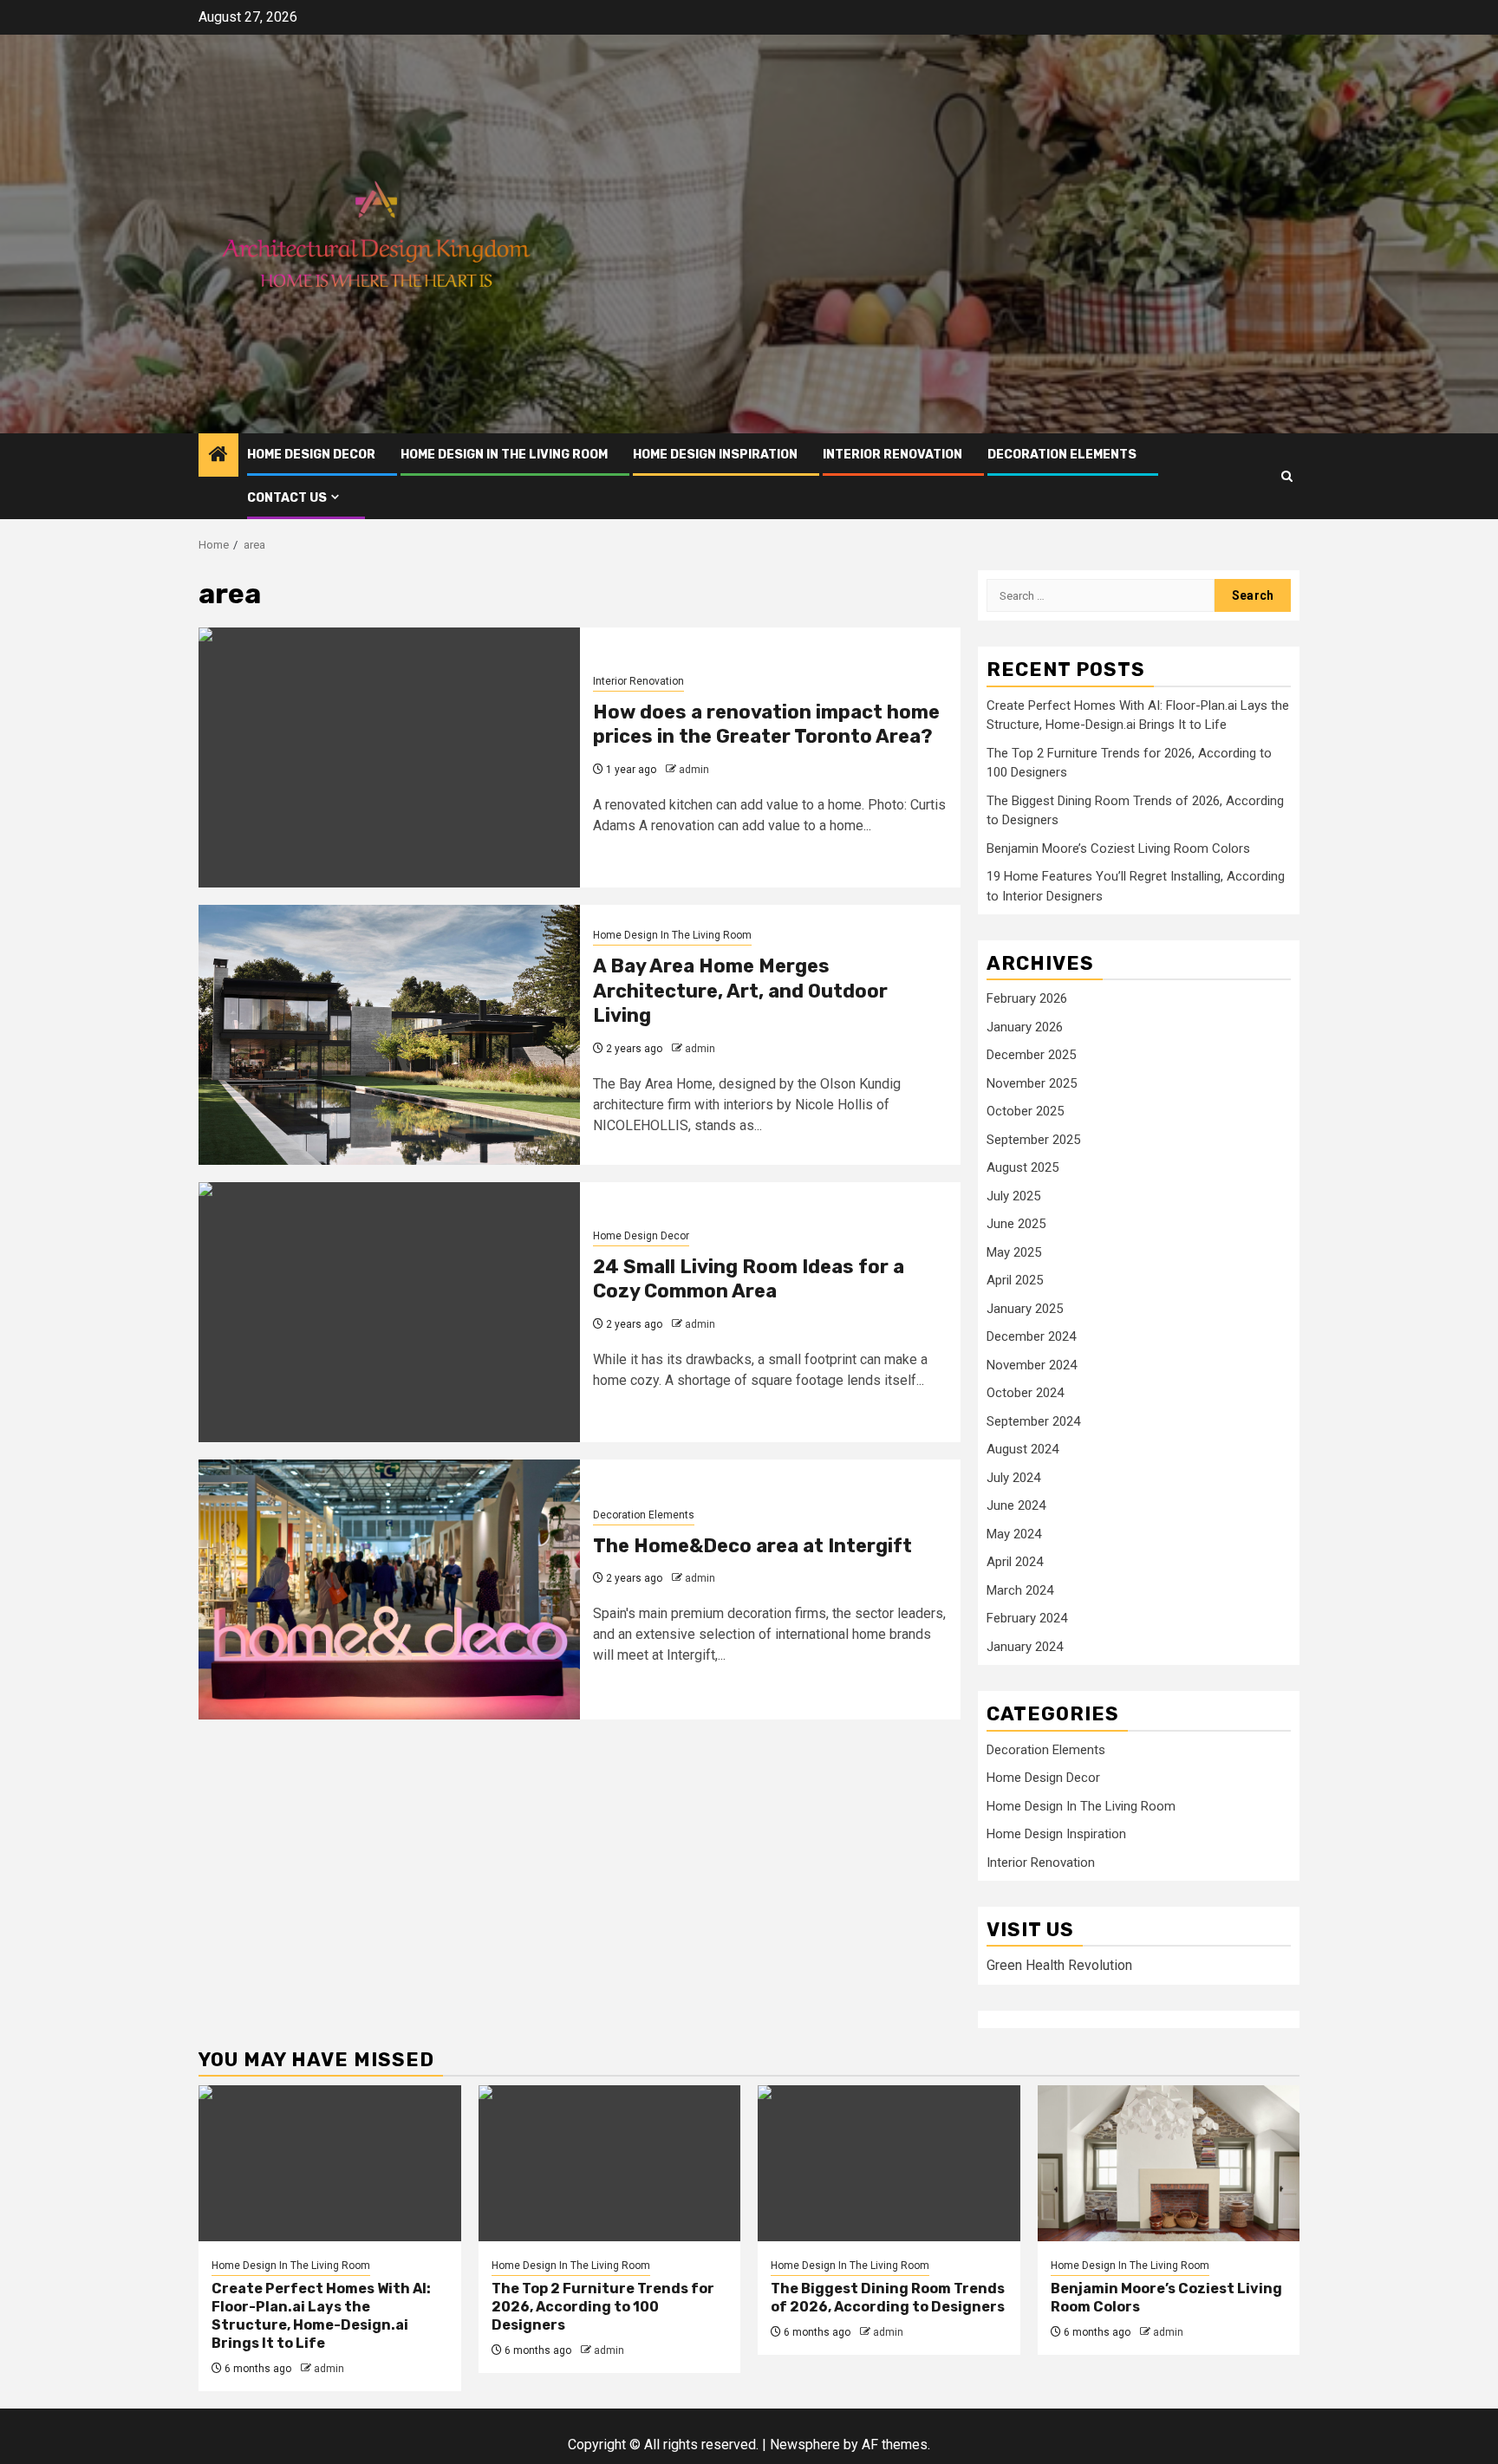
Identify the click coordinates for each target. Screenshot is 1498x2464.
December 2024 (1031, 1336)
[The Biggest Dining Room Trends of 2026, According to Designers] (889, 2163)
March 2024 (1020, 1590)
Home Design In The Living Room (504, 455)
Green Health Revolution (1059, 1965)
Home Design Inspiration (715, 455)
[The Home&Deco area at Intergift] (389, 1590)
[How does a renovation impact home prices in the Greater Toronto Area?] (389, 757)
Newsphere (805, 2444)
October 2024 (1025, 1393)
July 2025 (1013, 1196)
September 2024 (1033, 1421)
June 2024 (1016, 1505)
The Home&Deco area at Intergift (752, 1546)
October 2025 (1025, 1111)
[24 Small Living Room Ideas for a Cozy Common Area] (389, 1312)
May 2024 (1014, 1534)
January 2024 (1025, 1647)
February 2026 (1027, 998)
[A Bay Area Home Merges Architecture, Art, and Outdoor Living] (389, 1035)
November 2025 (1032, 1083)
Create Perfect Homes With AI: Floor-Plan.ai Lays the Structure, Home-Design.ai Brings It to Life (321, 2315)
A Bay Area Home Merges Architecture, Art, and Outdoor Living (740, 991)
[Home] (218, 456)
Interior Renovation (892, 455)
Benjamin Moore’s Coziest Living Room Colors (1118, 848)
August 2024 (1023, 1449)
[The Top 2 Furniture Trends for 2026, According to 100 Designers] (610, 2163)
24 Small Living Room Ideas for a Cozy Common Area (749, 1279)
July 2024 (1013, 1478)
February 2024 (1027, 1618)
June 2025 (1016, 1224)
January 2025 (1025, 1309)
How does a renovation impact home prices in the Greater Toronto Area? (766, 725)
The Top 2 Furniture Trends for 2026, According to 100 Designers (603, 2307)
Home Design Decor (311, 455)
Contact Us (287, 498)
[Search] (1287, 476)
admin (694, 770)
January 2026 (1025, 1027)
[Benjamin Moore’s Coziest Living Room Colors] (1169, 2163)
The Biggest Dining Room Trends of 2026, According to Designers (888, 2298)
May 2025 (1014, 1252)
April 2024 (1015, 1562)
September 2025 (1033, 1140)
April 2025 (1015, 1280)
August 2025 (1023, 1167)
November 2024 (1032, 1365)
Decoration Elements (1062, 455)
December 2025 (1031, 1055)
